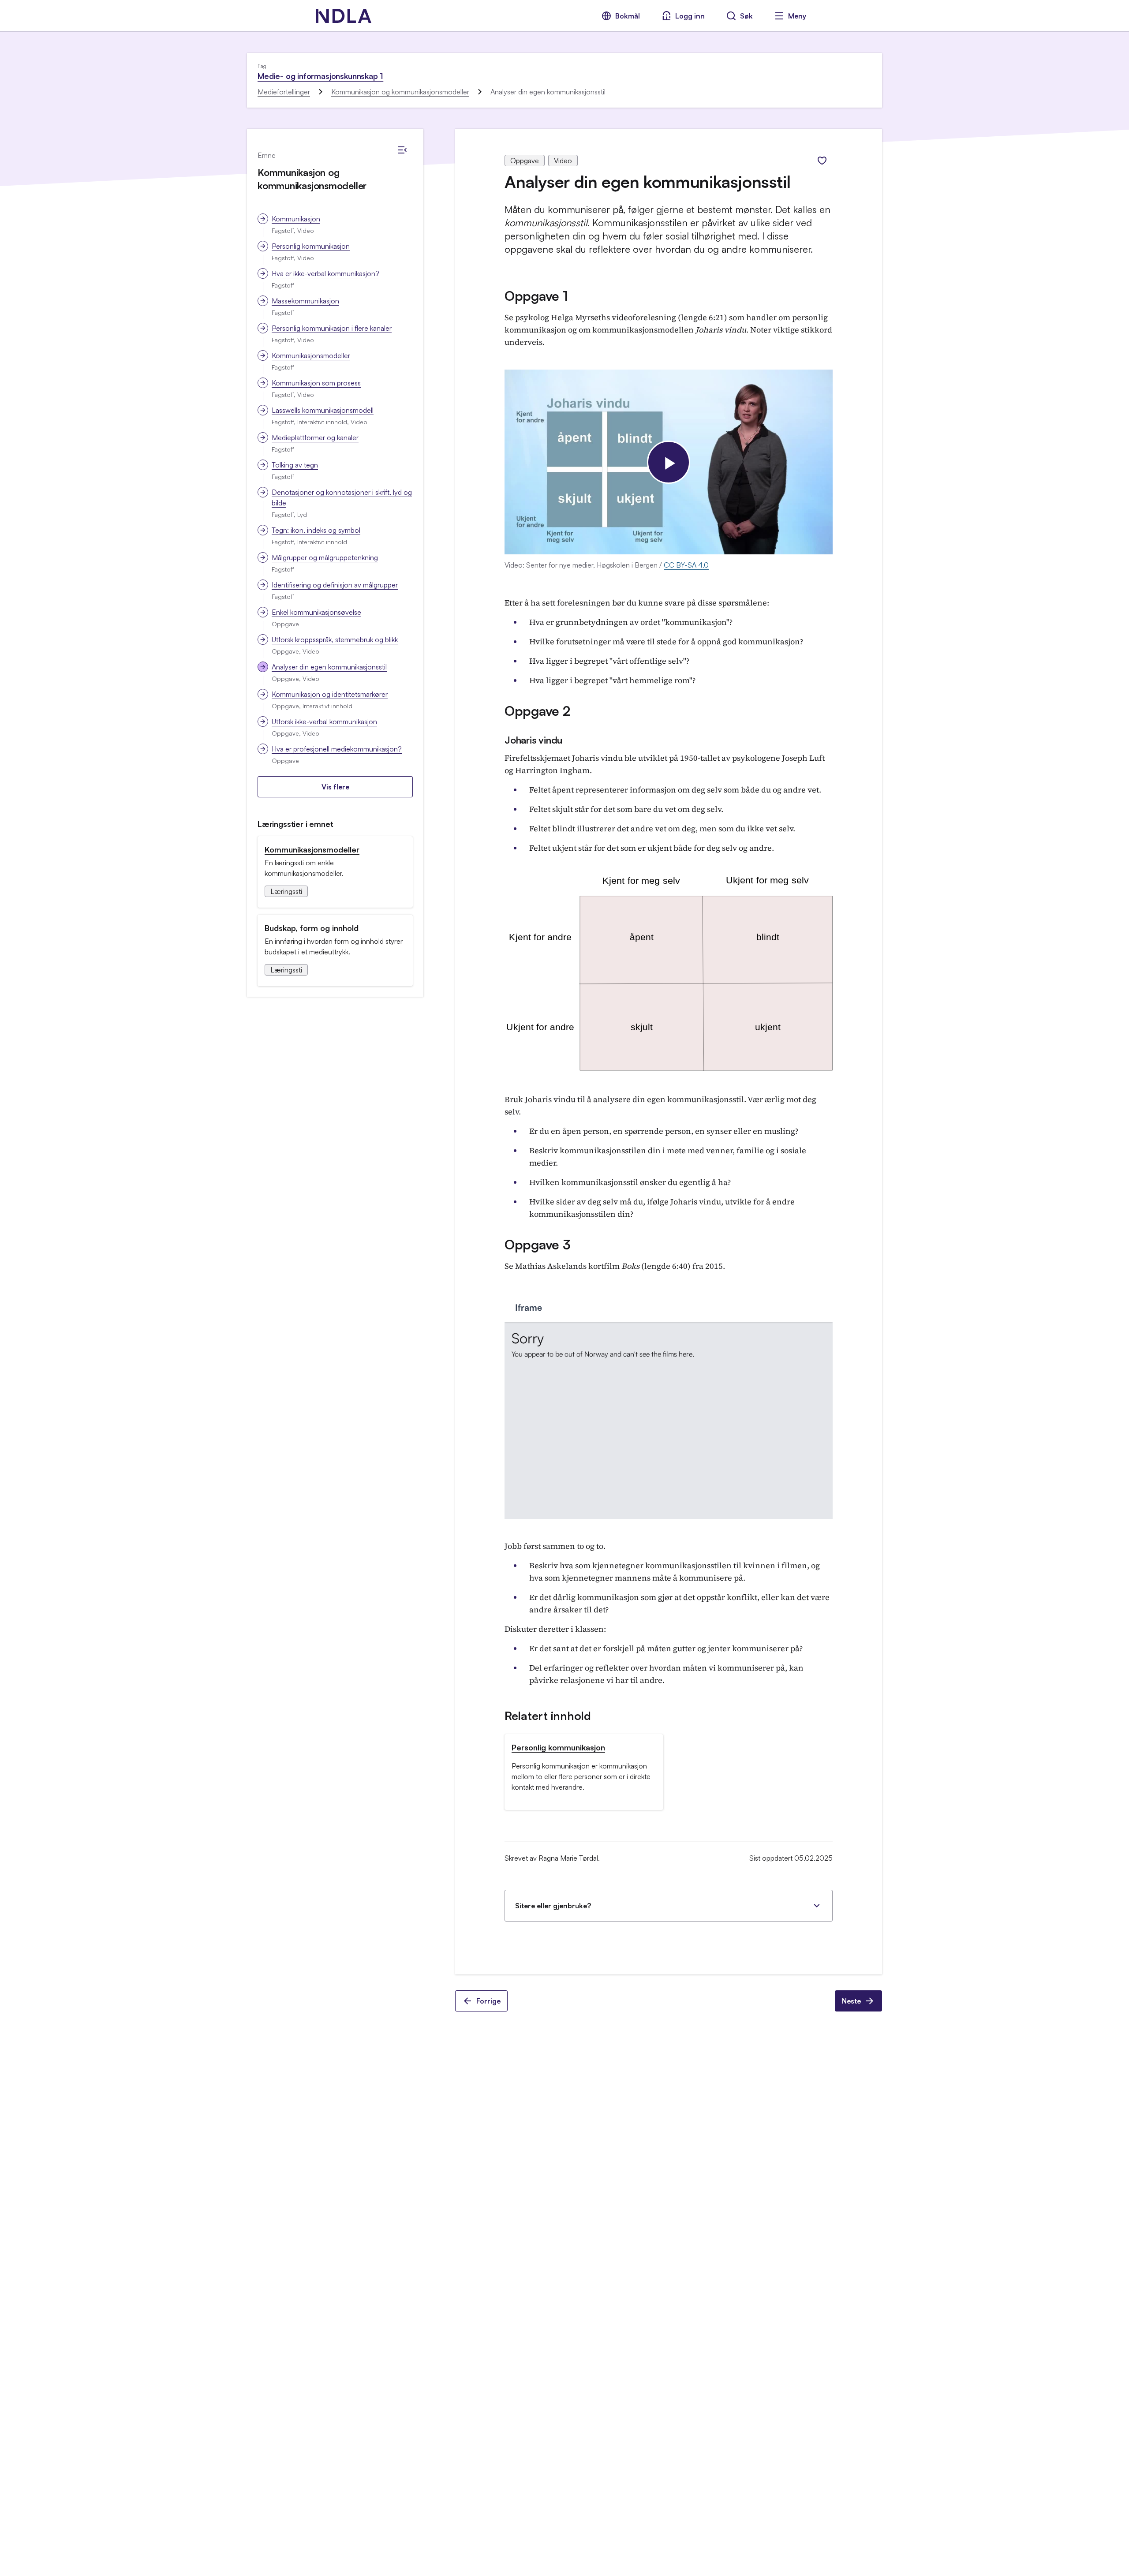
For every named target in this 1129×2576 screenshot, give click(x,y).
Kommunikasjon (296, 219)
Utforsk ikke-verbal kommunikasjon (324, 722)
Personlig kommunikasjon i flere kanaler (332, 328)
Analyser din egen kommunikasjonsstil (329, 667)
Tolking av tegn (295, 465)
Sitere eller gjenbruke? (553, 1906)
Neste (851, 2001)
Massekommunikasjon (305, 301)
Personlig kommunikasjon (311, 246)
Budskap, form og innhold (312, 928)
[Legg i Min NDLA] (822, 161)
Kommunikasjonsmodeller (311, 355)
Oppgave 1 (536, 296)
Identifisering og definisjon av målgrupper (335, 585)
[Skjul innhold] (402, 150)
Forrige (488, 2001)
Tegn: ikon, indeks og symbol (316, 530)
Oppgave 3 (537, 1244)
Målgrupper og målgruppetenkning (325, 557)
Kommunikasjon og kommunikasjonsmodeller (400, 92)
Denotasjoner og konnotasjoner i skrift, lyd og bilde (342, 497)
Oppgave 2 (537, 711)
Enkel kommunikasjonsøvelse (316, 612)
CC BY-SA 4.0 (686, 565)
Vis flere (335, 787)
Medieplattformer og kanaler (315, 437)
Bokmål (628, 16)
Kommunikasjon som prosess (316, 383)
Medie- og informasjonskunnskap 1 (320, 76)
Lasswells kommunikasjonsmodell (323, 410)
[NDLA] (344, 16)
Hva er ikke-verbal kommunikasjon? (325, 273)
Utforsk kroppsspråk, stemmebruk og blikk (335, 639)
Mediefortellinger (284, 92)
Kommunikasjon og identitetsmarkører (330, 694)
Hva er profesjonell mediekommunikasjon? (337, 749)
